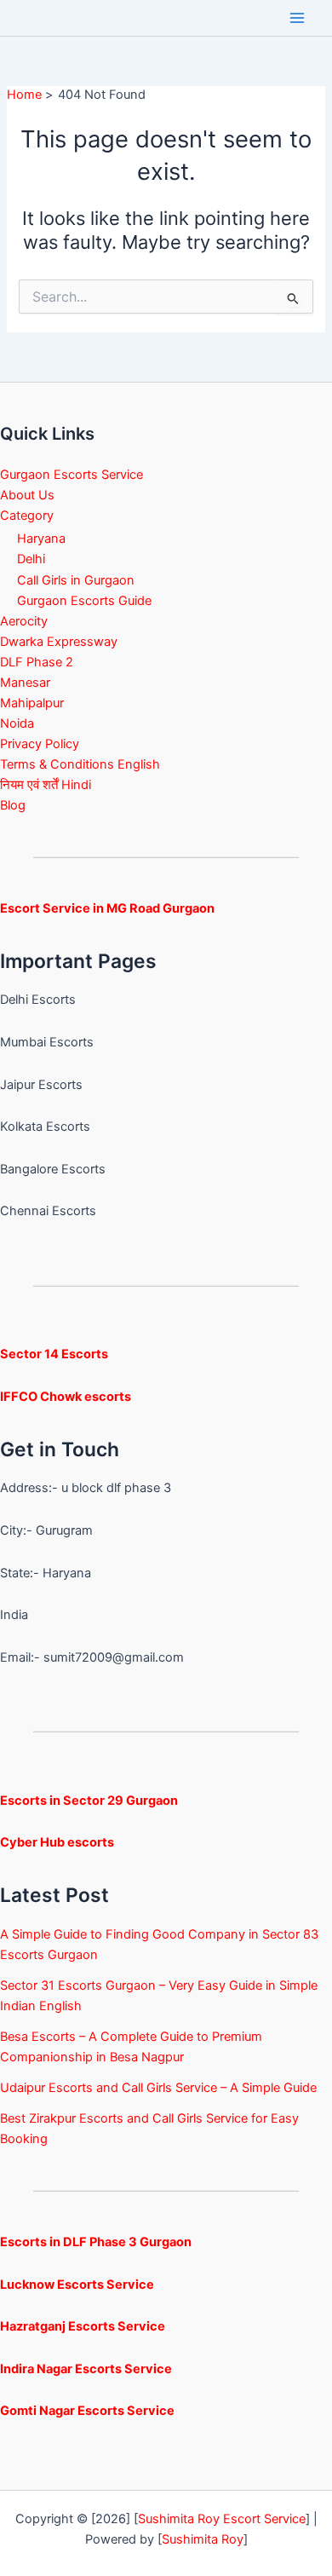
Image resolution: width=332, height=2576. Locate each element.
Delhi (31, 559)
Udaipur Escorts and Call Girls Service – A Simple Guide (158, 2088)
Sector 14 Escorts (54, 1354)
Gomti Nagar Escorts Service (87, 2411)
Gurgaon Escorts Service (72, 475)
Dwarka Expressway (59, 642)
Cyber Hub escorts (57, 1842)
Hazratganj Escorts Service (83, 2326)
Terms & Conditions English (80, 764)
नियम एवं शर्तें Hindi (46, 785)
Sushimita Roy (203, 2539)
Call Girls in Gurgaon (76, 580)
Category (27, 516)
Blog (13, 805)
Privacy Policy (40, 744)
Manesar (25, 683)
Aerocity (24, 621)
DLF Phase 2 (37, 662)
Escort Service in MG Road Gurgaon (107, 908)
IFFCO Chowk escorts (66, 1397)
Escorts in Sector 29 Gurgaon (89, 1801)
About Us (27, 495)
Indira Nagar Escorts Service (86, 2369)
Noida (17, 723)
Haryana (41, 539)
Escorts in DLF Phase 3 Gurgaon (96, 2242)
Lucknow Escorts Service (77, 2285)
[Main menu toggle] (297, 18)
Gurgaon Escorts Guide (84, 601)
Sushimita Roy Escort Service (222, 2519)
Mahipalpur (32, 703)
